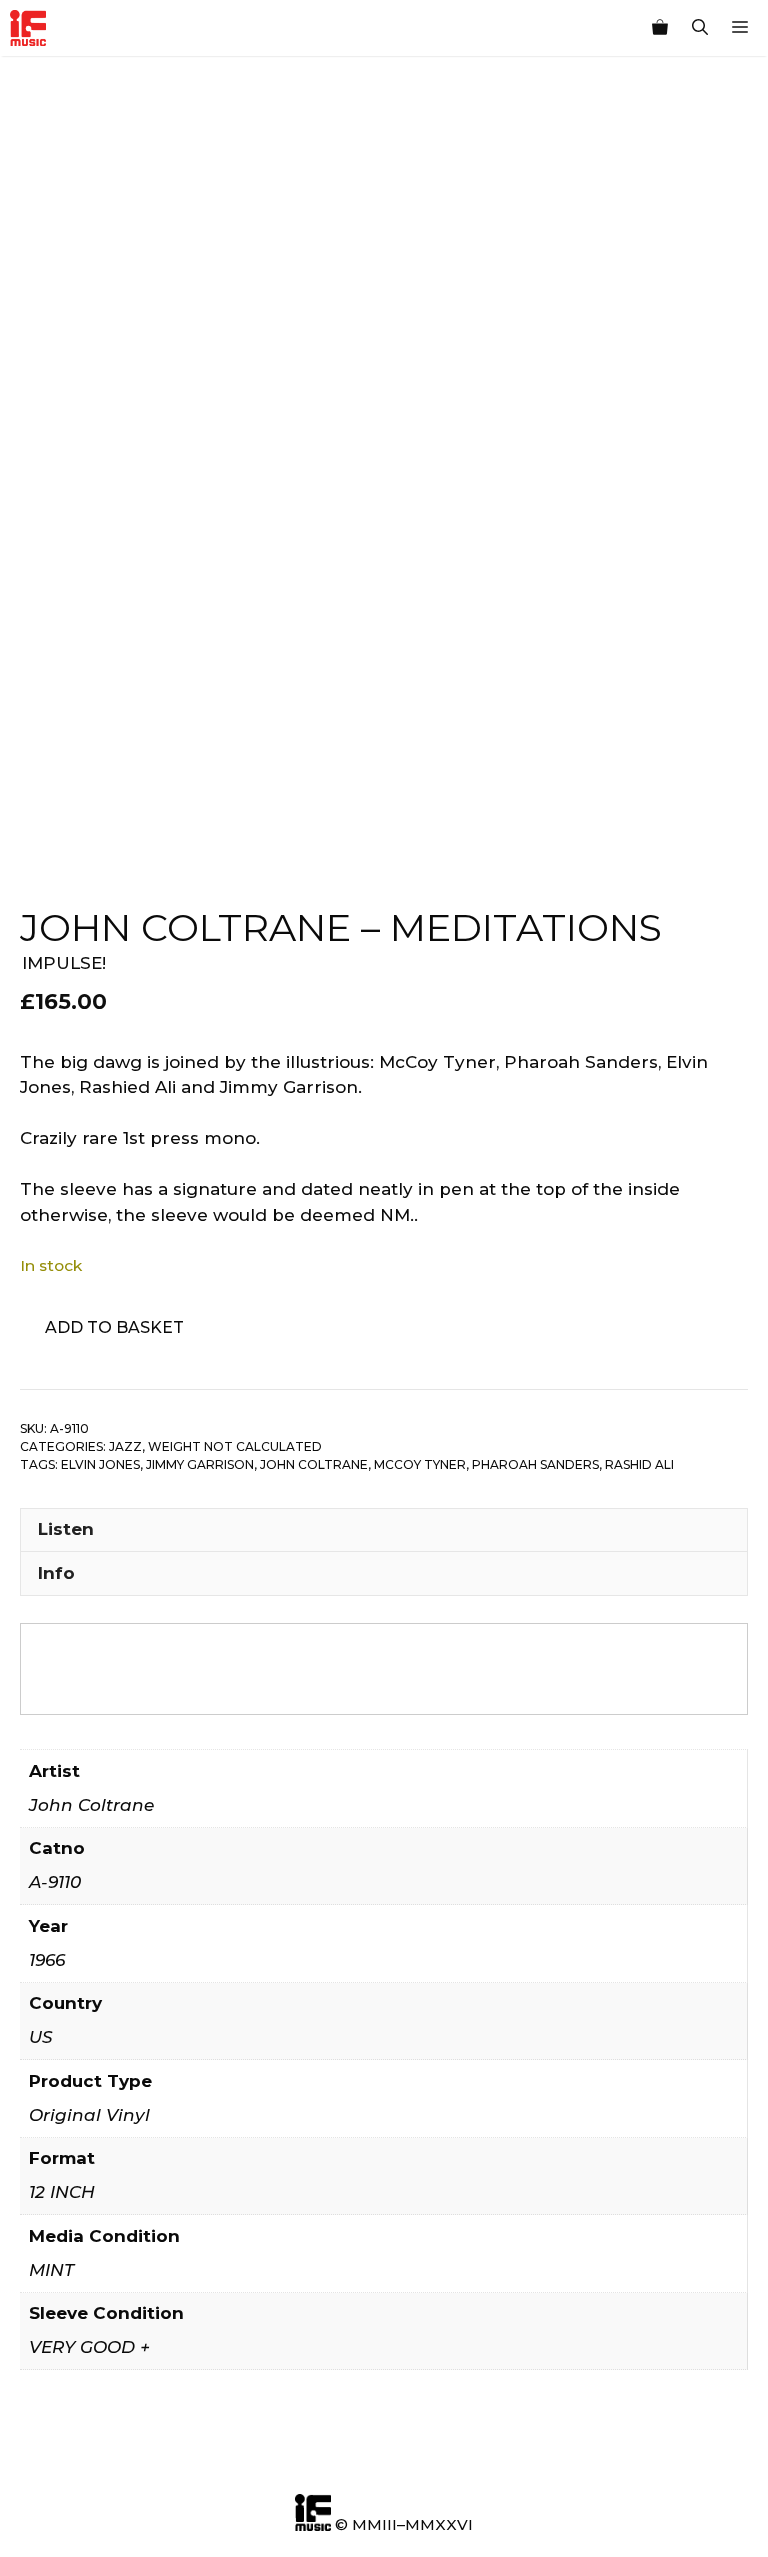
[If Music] (28, 28)
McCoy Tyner (420, 1464)
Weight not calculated (235, 1446)
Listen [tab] (66, 1529)
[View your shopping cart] (660, 28)
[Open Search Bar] (700, 28)
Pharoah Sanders (535, 1464)
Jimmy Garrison (200, 1464)
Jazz (125, 1446)
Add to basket (114, 1327)
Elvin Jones (100, 1464)
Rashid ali (639, 1464)
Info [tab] (56, 1573)
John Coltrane (314, 1464)
